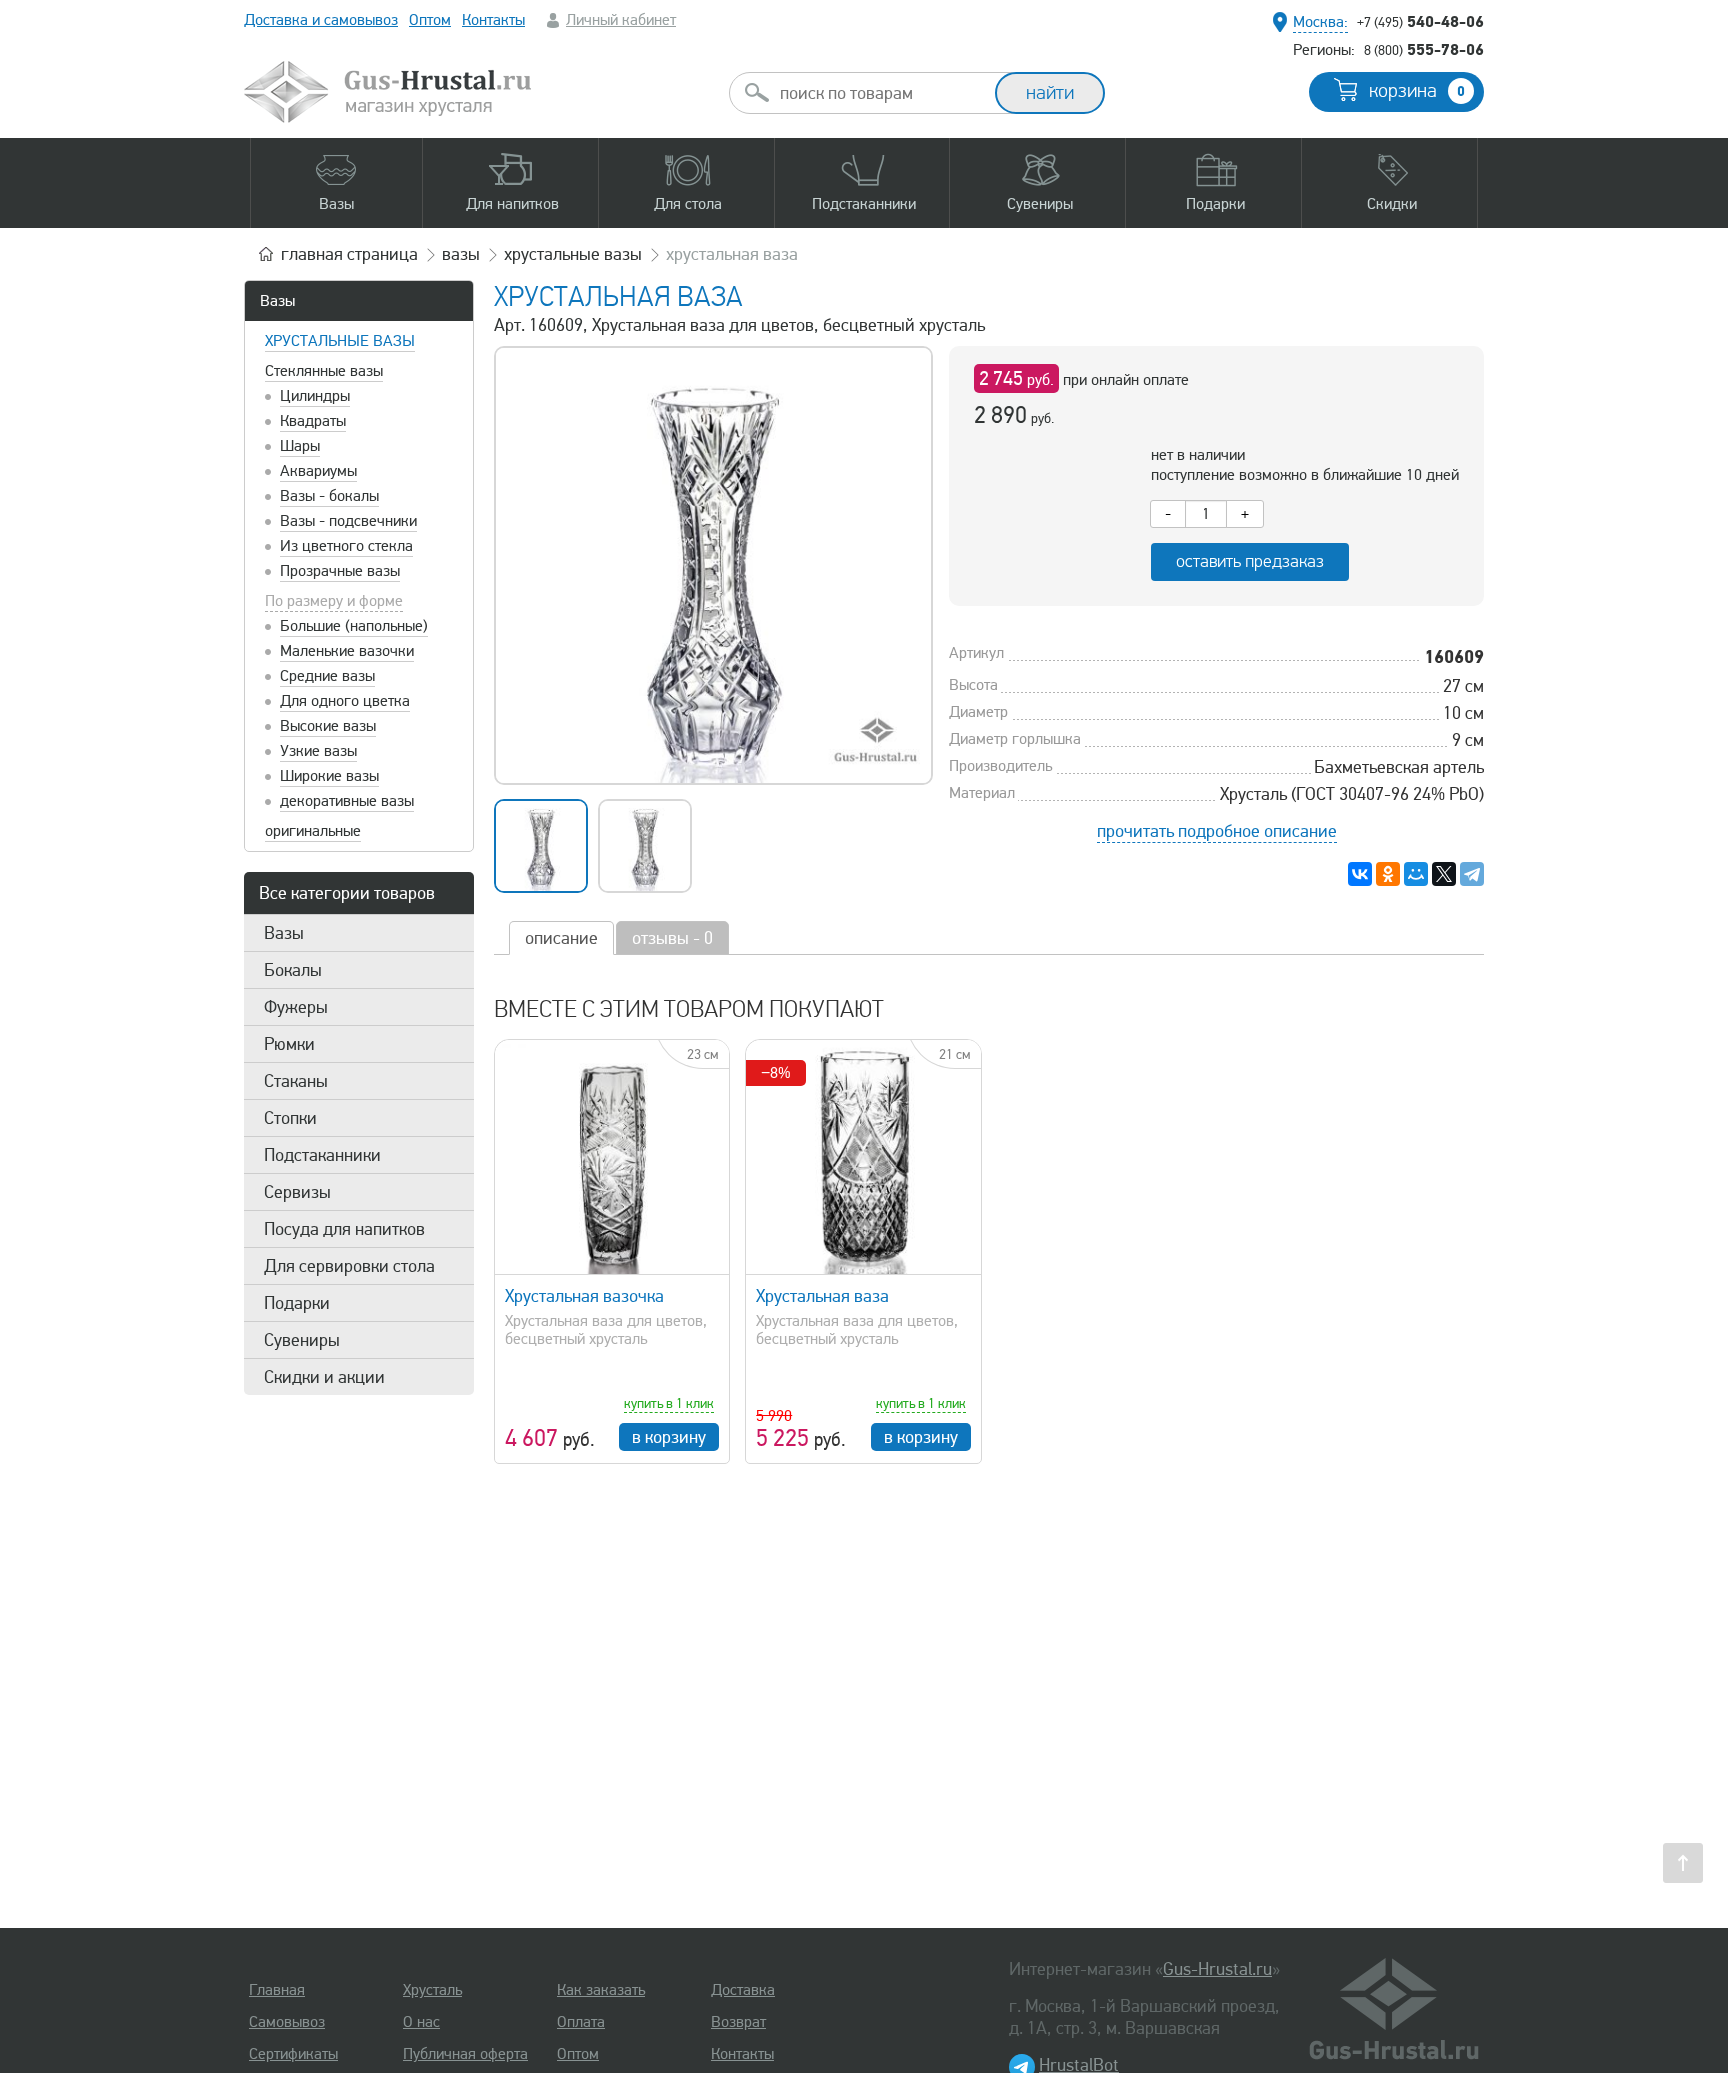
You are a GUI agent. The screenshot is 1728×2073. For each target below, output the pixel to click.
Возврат (738, 2022)
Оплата (581, 2022)
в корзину (669, 1437)
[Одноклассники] (1388, 874)
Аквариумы (318, 471)
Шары (300, 446)
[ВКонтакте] (1360, 874)
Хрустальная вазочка (584, 1296)
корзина (1417, 91)
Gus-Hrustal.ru (1217, 1969)
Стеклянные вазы (324, 371)
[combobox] (880, 93)
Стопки (290, 1118)
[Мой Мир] (1416, 874)
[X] (1444, 874)
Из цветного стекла (346, 546)
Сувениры (302, 1340)
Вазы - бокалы (329, 496)
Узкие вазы (318, 751)
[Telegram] (1472, 874)
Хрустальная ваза (822, 1296)
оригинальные (313, 831)
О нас (421, 2022)
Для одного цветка (345, 701)
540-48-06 (1420, 21)
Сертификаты (293, 2054)
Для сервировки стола (349, 1266)
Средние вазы (327, 676)
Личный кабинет (621, 20)
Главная (277, 1990)
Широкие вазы (329, 776)
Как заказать (601, 1990)
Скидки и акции (324, 1377)
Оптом (430, 20)
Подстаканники (322, 1155)
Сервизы (297, 1192)
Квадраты (313, 421)
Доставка (743, 1990)
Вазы (277, 301)
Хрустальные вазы (340, 341)
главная (349, 254)
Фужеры (296, 1007)
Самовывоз (287, 2022)
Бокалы (293, 970)
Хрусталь (432, 1990)
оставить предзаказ (1250, 561)
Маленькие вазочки (347, 651)
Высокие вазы (328, 726)
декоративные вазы (347, 801)
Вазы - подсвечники (348, 521)
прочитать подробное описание (1217, 831)
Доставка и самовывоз (321, 20)
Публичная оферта (465, 2054)
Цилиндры (315, 396)
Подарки (297, 1303)
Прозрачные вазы (340, 571)
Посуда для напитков (344, 1229)
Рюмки (289, 1044)
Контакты (493, 20)
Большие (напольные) (354, 626)
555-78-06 (1424, 49)
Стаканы (296, 1081)
